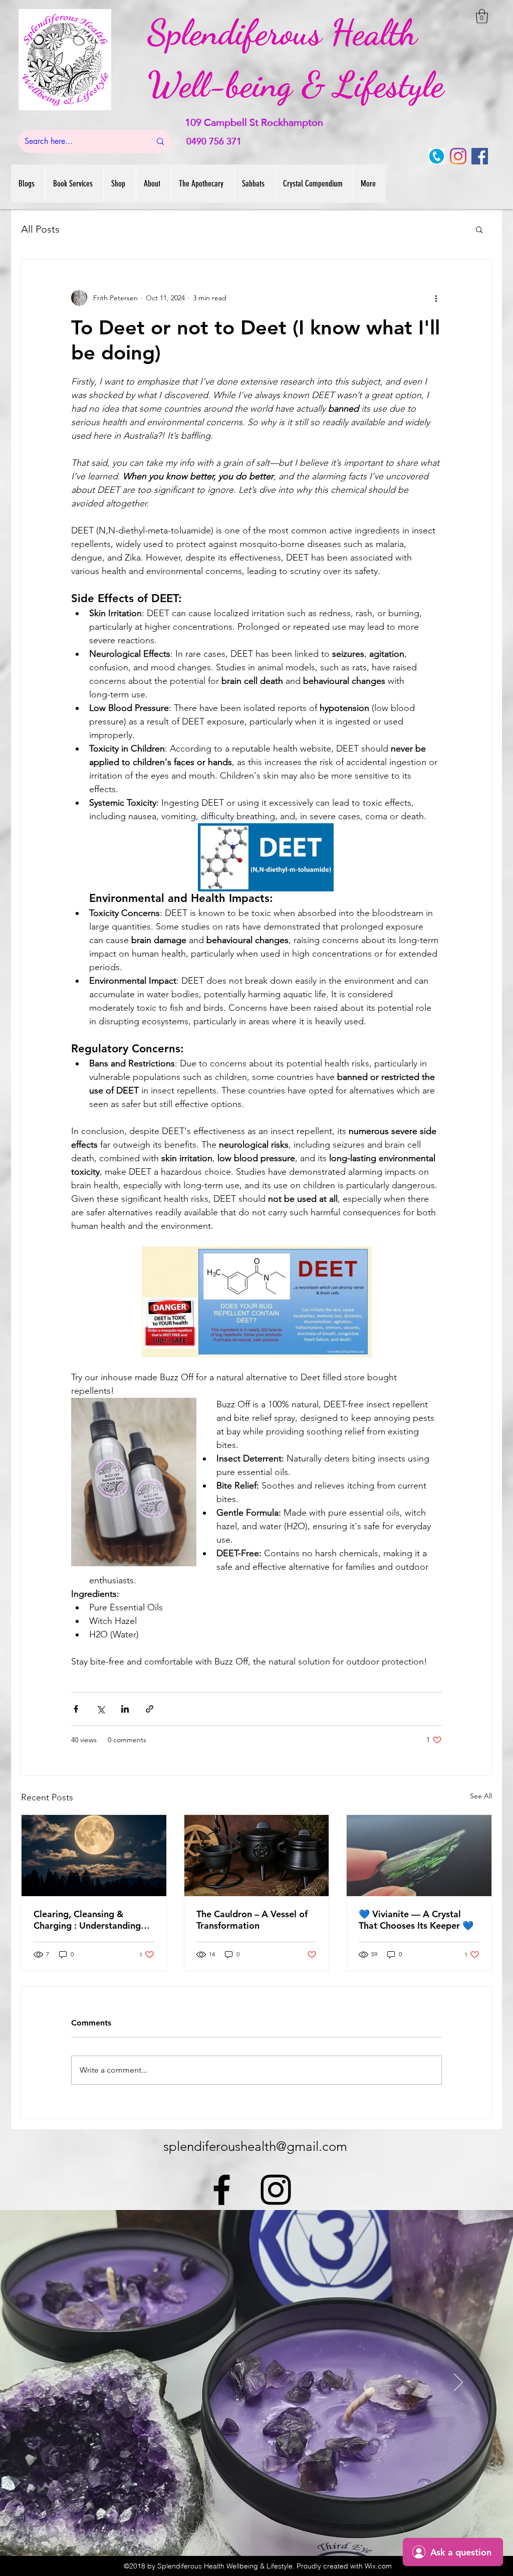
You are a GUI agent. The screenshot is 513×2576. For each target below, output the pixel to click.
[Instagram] (458, 156)
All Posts (40, 229)
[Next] (458, 2383)
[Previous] (55, 2383)
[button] (482, 16)
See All (481, 1796)
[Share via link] (150, 1709)
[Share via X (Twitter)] (100, 1709)
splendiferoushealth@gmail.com (255, 2147)
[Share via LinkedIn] (125, 1709)
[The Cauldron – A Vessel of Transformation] (257, 1856)
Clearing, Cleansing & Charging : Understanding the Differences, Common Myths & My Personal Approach (87, 1920)
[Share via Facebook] (76, 1709)
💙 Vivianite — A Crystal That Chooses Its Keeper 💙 (416, 1920)
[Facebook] (480, 156)
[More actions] (436, 298)
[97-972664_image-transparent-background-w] (437, 156)
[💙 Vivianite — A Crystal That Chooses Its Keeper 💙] (419, 1856)
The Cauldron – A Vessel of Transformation (252, 1920)
